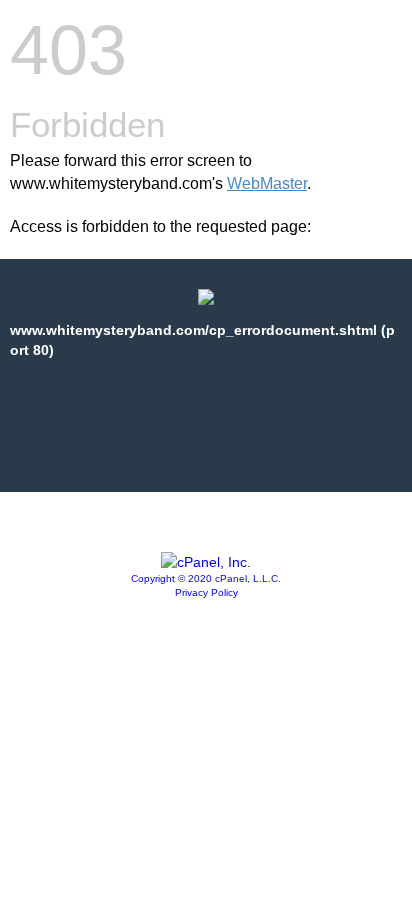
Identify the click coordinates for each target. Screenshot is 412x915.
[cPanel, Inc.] (206, 562)
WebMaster (267, 183)
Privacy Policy (206, 592)
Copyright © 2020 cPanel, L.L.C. (206, 578)
